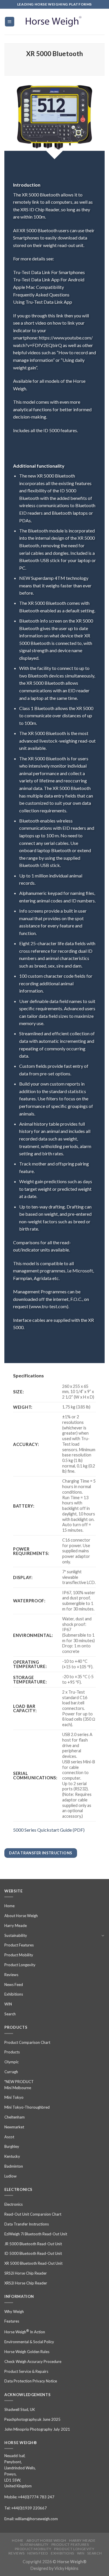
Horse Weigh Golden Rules (27, 2352)
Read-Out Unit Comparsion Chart (33, 2214)
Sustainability (16, 1935)
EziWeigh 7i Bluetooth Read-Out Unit (36, 2234)
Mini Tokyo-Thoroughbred (27, 2107)
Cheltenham (15, 2117)
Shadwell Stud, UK (20, 2409)
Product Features (19, 1945)
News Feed (14, 1985)
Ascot (9, 2137)
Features (12, 2321)
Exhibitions (14, 1994)
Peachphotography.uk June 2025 (32, 2419)
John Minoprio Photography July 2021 (37, 2429)
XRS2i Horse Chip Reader (26, 2283)
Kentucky (12, 2156)
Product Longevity (20, 1965)
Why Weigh (14, 2312)
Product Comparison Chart (27, 2042)
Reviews (11, 1975)
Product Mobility (19, 1955)
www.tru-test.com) (49, 1306)
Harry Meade (16, 1926)
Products (12, 2052)
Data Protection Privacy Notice (31, 2381)
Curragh (11, 2072)
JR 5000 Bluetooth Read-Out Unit (33, 2244)
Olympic (11, 2062)
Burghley (12, 2146)
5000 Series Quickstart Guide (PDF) (49, 1830)
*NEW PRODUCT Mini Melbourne (19, 2085)
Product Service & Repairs (26, 2371)
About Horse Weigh (21, 1916)
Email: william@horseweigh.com (31, 2519)
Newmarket (14, 2127)
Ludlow (10, 2176)
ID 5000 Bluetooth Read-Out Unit (33, 2253)
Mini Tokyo (14, 2097)
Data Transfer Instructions (27, 2224)
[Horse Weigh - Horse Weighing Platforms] (55, 22)
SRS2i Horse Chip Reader (26, 2273)
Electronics (14, 2204)
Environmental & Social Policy (29, 2342)
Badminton (14, 2166)
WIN (8, 2004)
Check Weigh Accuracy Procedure (33, 2362)
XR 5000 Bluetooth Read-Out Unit (33, 2263)
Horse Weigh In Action (25, 2331)
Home (9, 1906)
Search (10, 2014)
